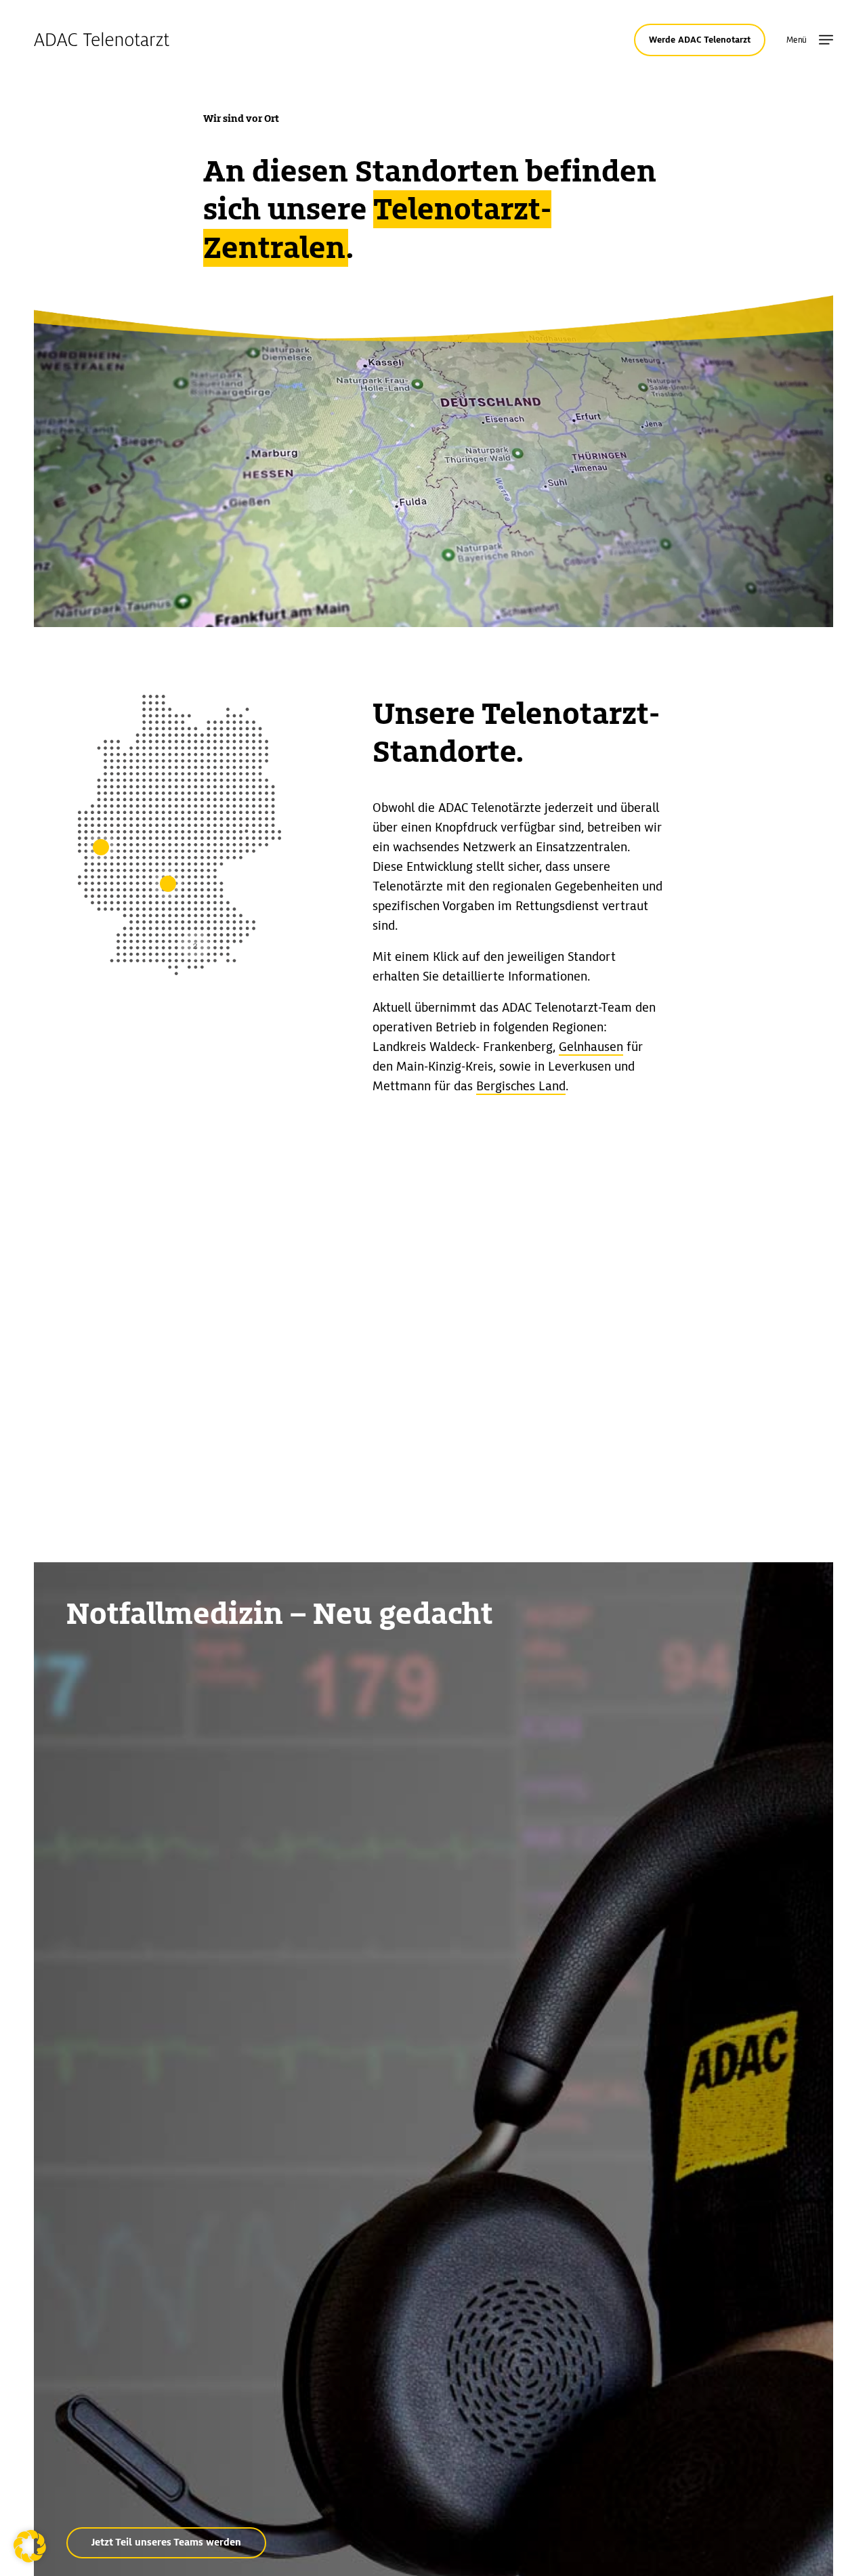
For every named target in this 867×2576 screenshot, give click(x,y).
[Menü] (826, 40)
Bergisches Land (521, 1086)
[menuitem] (826, 40)
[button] (30, 2546)
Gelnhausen (591, 1047)
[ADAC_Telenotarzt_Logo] (102, 40)
